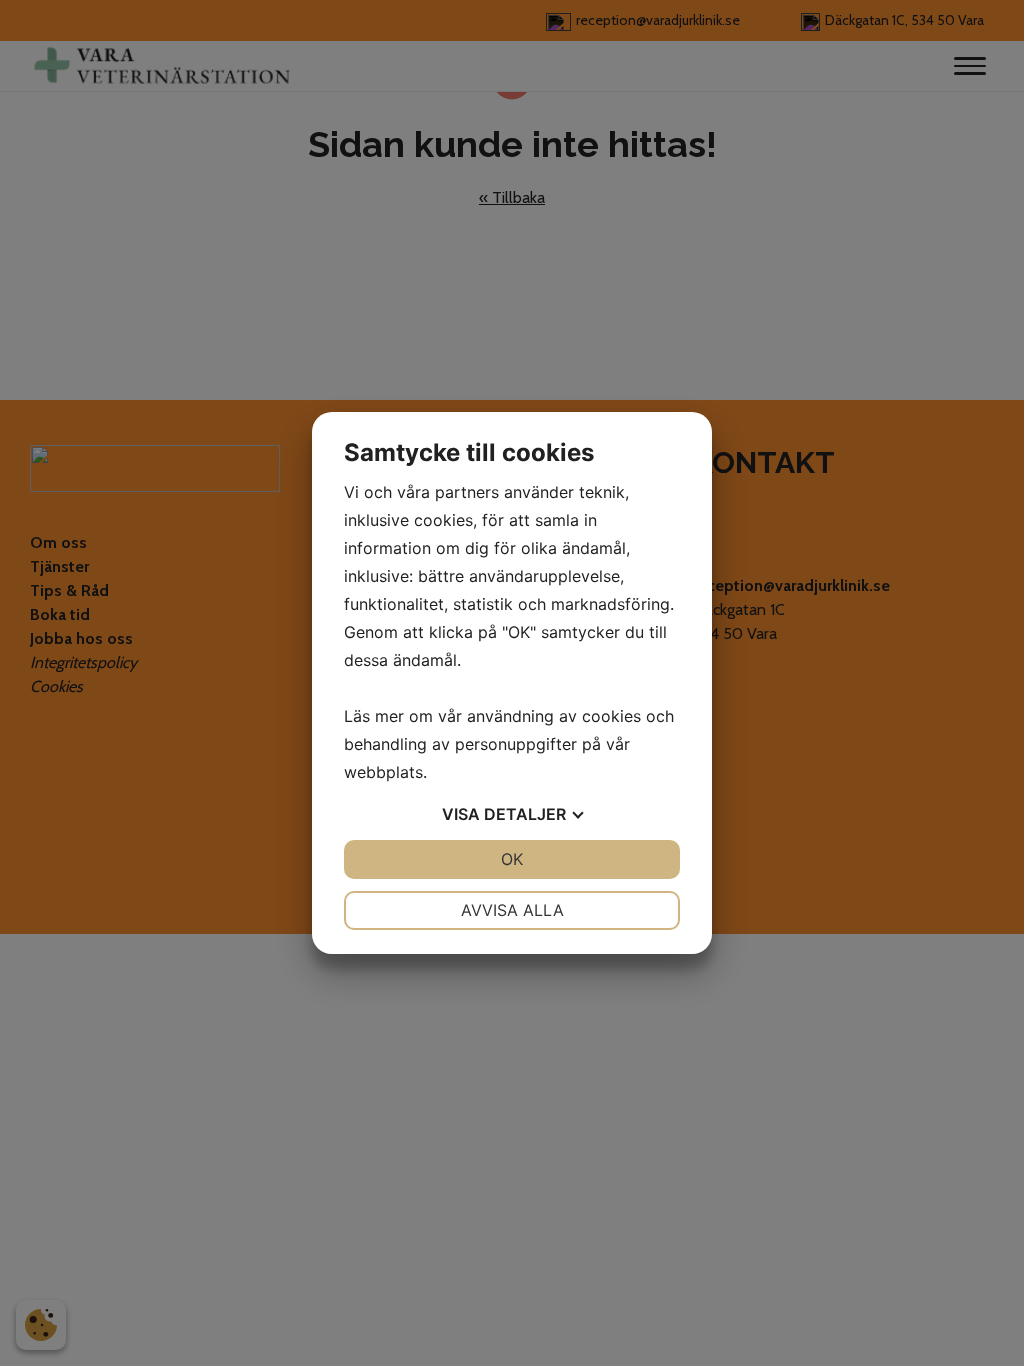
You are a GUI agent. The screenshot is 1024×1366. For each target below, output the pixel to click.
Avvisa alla (512, 910)
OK (512, 859)
